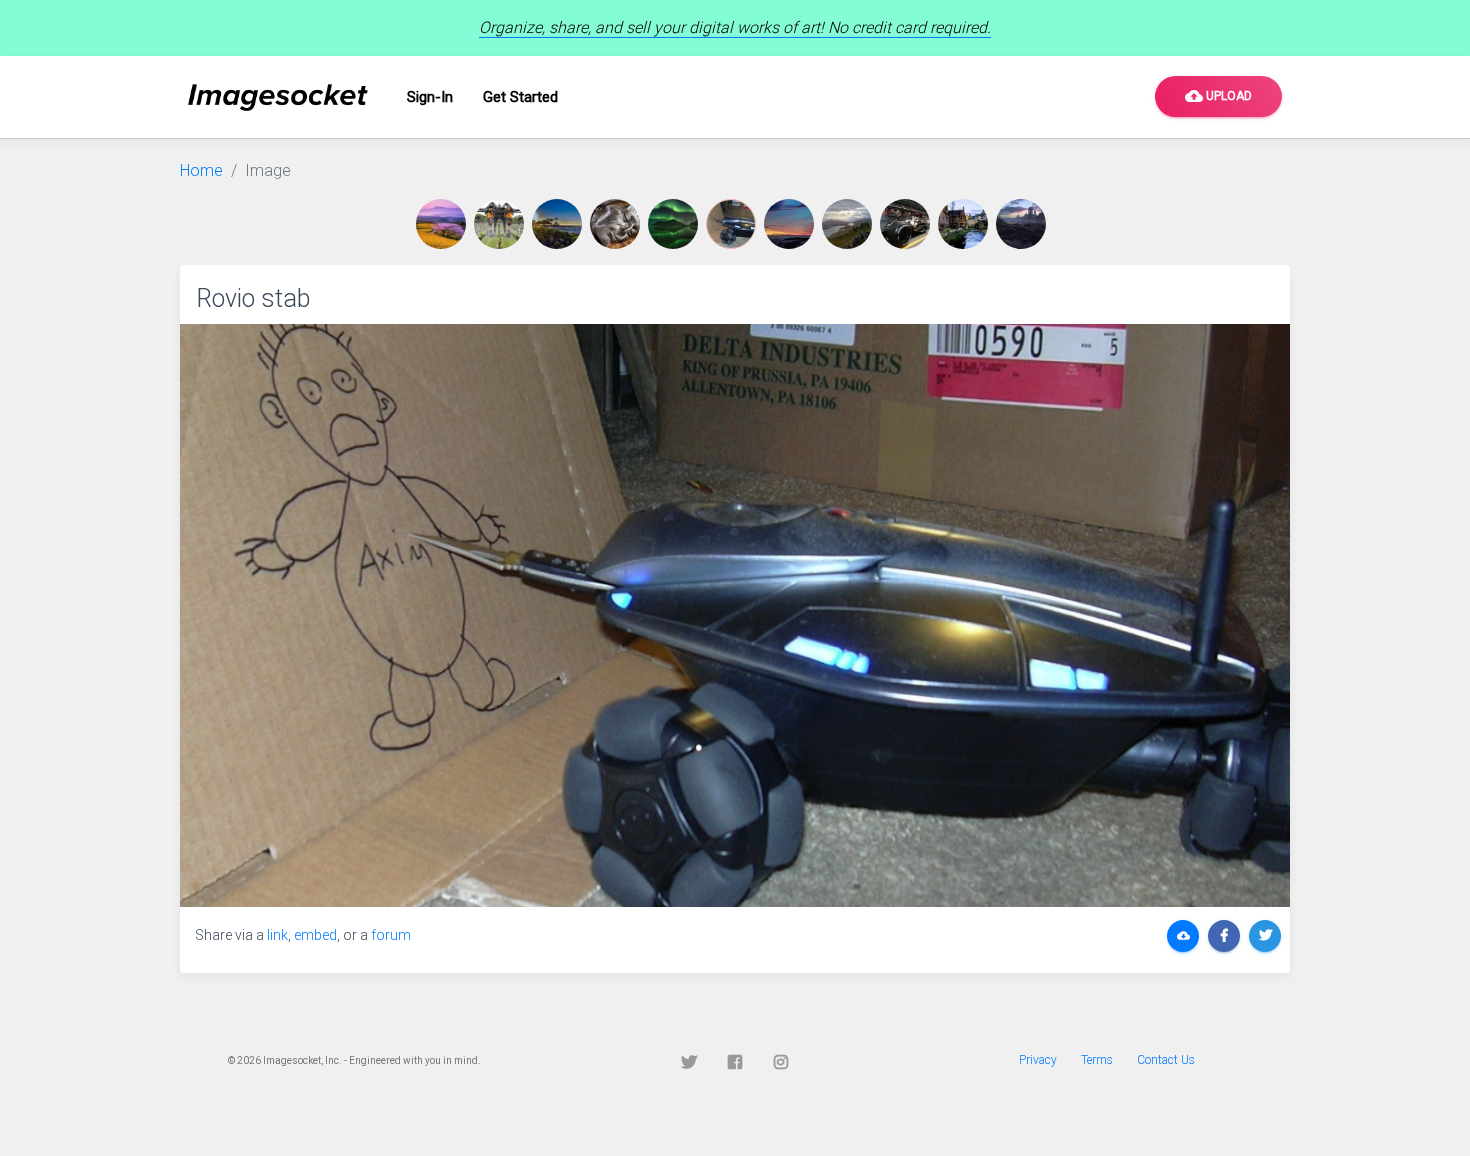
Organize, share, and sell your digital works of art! (735, 27)
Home (201, 170)
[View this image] (445, 224)
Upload (1218, 96)
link (277, 935)
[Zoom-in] (735, 615)
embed (315, 935)
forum (391, 935)
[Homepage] (278, 97)
